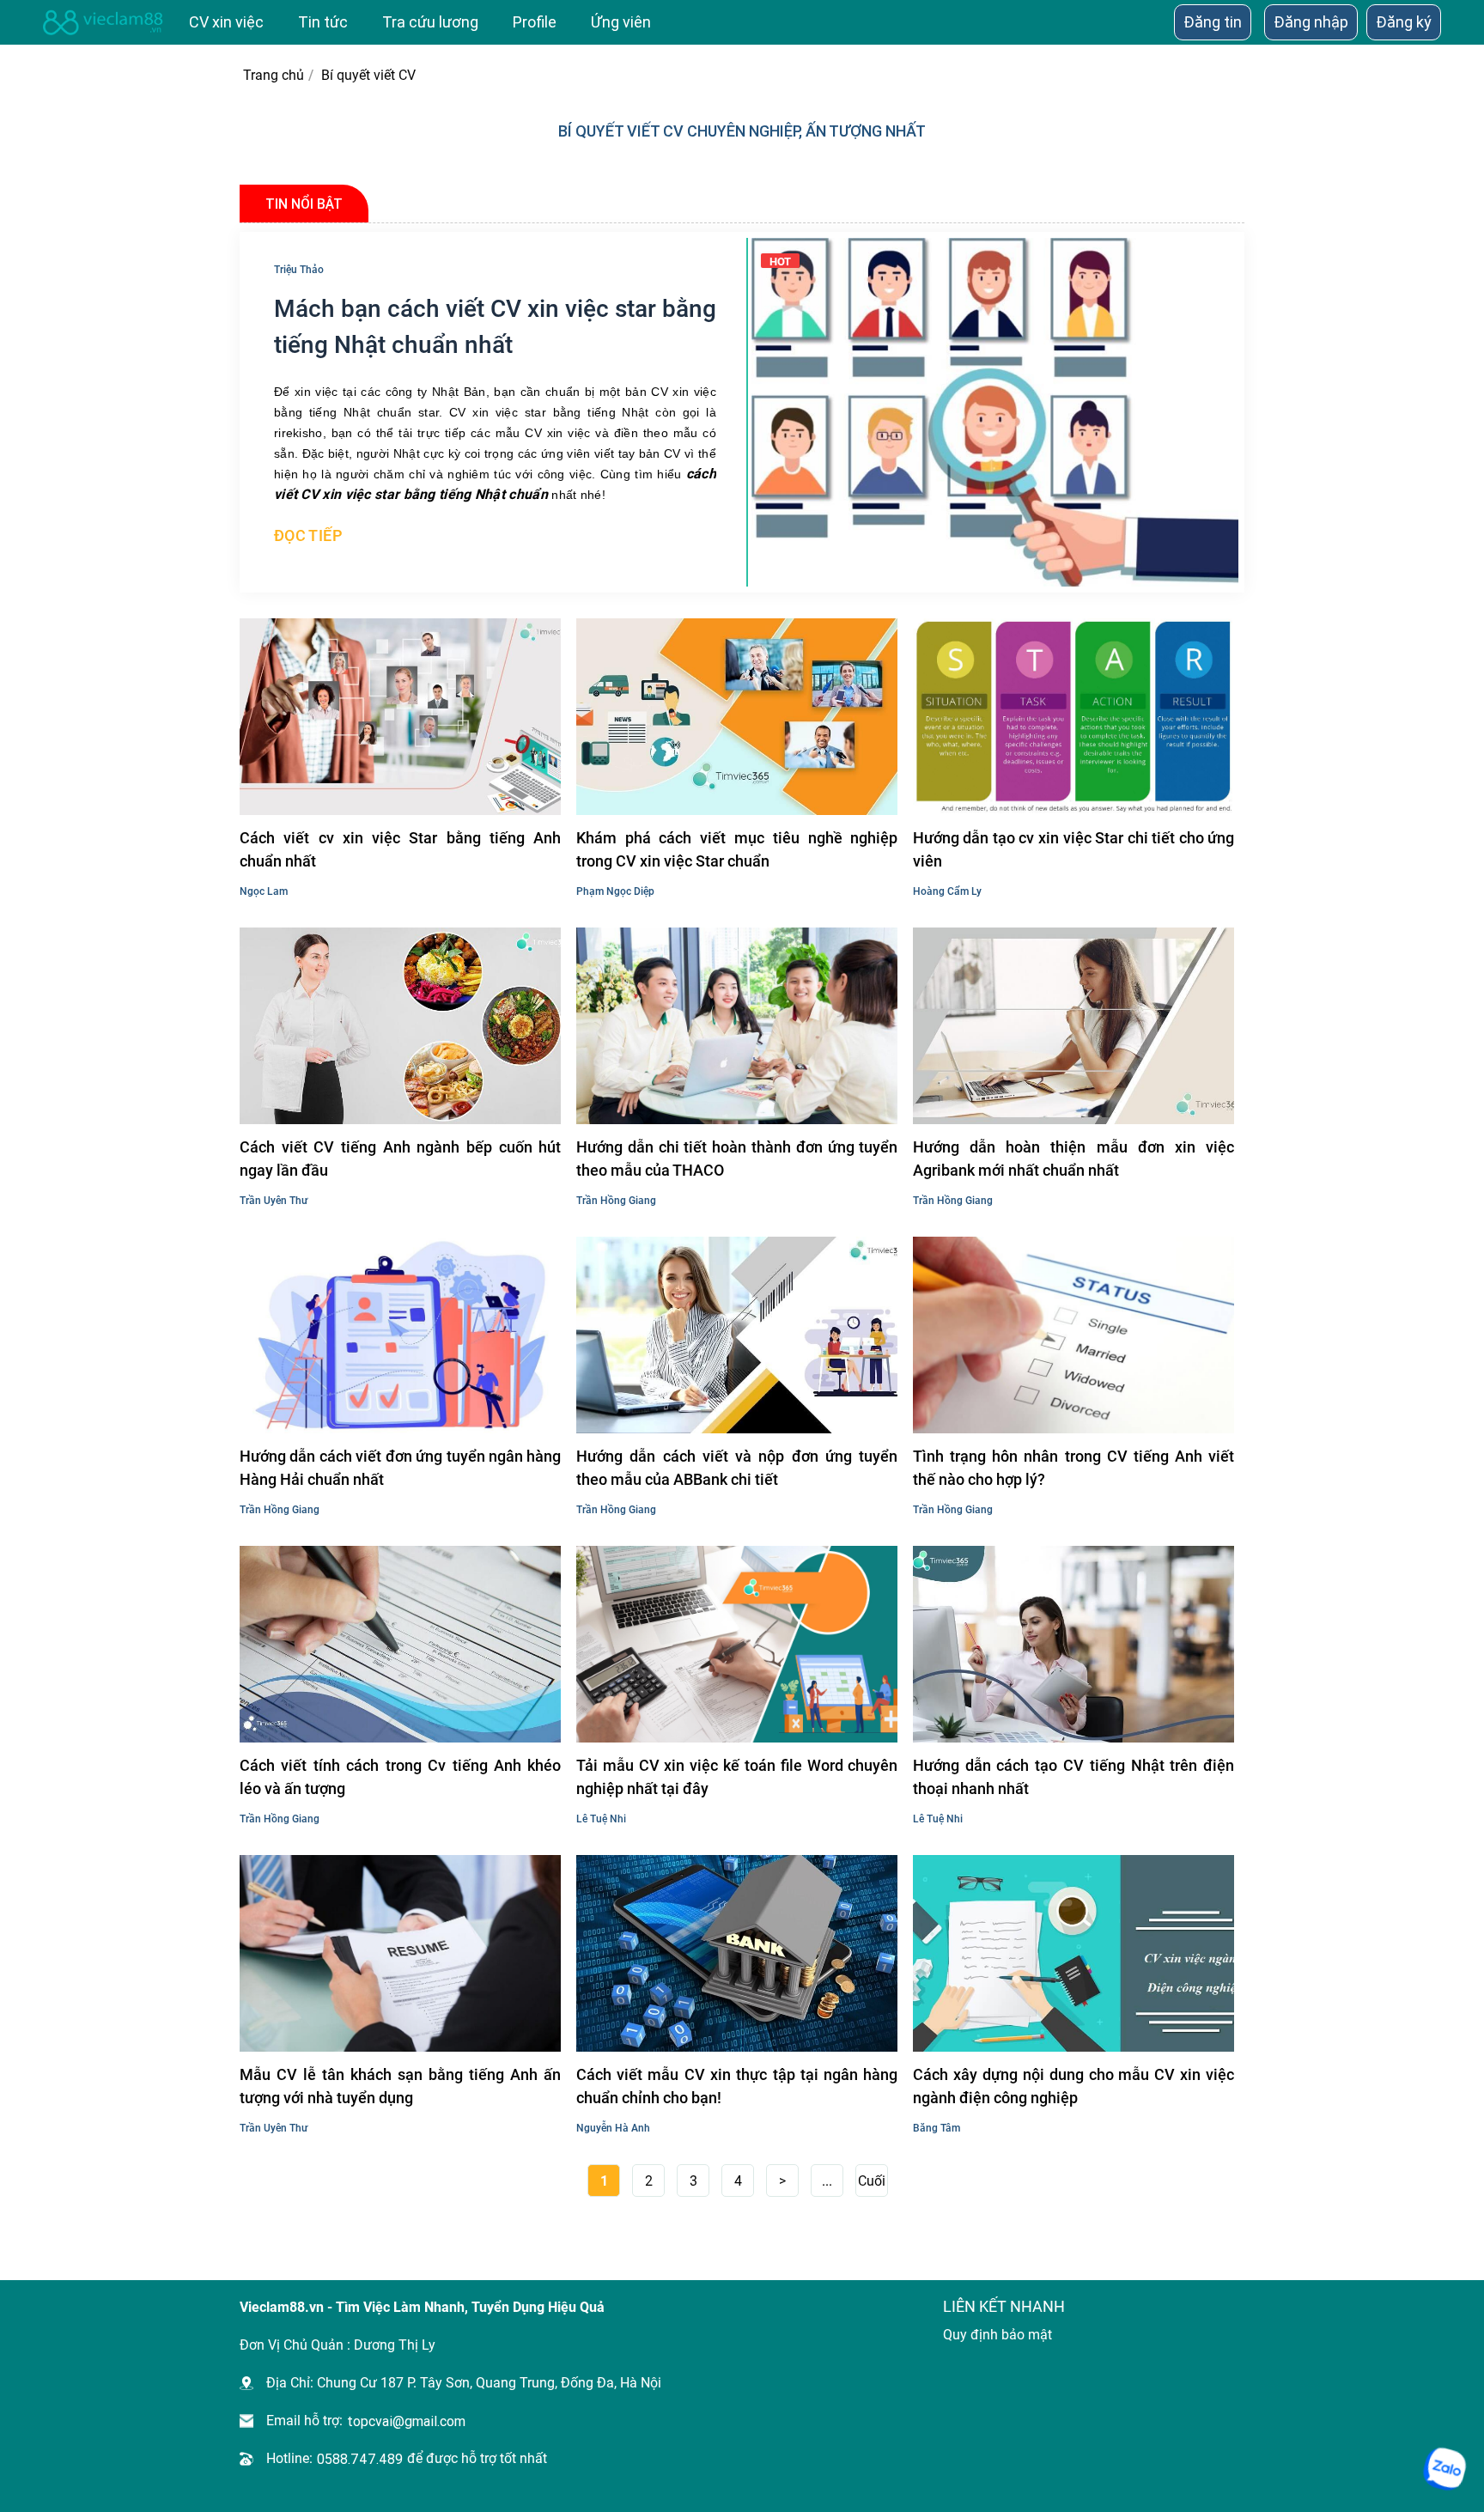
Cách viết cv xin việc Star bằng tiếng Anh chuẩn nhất (400, 849)
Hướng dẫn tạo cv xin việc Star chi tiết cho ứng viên (1073, 849)
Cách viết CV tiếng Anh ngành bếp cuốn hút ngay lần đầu (400, 1159)
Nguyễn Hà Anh (613, 2128)
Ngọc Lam (264, 891)
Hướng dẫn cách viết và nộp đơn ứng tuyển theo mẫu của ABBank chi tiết (737, 1468)
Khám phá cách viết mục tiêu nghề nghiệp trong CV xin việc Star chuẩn (737, 849)
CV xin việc (226, 22)
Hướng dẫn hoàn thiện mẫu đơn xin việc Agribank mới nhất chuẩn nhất (1073, 1159)
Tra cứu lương (430, 22)
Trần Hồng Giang (616, 1201)
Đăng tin (1213, 22)
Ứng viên (621, 22)
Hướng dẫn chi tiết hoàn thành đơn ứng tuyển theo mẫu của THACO (737, 1159)
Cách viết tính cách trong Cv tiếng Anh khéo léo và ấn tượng (400, 1777)
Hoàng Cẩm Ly (947, 891)
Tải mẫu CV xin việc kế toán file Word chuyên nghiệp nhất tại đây (737, 1777)
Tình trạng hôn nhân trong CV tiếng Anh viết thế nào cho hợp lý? (1073, 1468)
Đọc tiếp (308, 535)
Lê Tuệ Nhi (601, 1819)
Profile (535, 22)
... (827, 2181)
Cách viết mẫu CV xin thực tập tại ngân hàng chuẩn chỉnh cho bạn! (737, 2086)
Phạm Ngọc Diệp (615, 891)
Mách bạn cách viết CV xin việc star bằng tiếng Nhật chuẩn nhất (495, 327)
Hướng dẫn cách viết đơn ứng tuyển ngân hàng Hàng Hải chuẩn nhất (400, 1468)
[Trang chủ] (103, 22)
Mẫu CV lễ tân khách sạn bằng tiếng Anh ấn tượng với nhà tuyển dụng (400, 2086)
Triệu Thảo (299, 270)
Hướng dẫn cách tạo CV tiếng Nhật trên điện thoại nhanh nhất (1073, 1777)
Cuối (872, 2181)
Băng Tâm (937, 2128)
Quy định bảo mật (997, 2335)
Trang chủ (272, 75)
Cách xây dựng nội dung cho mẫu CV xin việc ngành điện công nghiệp (1073, 2086)
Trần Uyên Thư (274, 1201)
